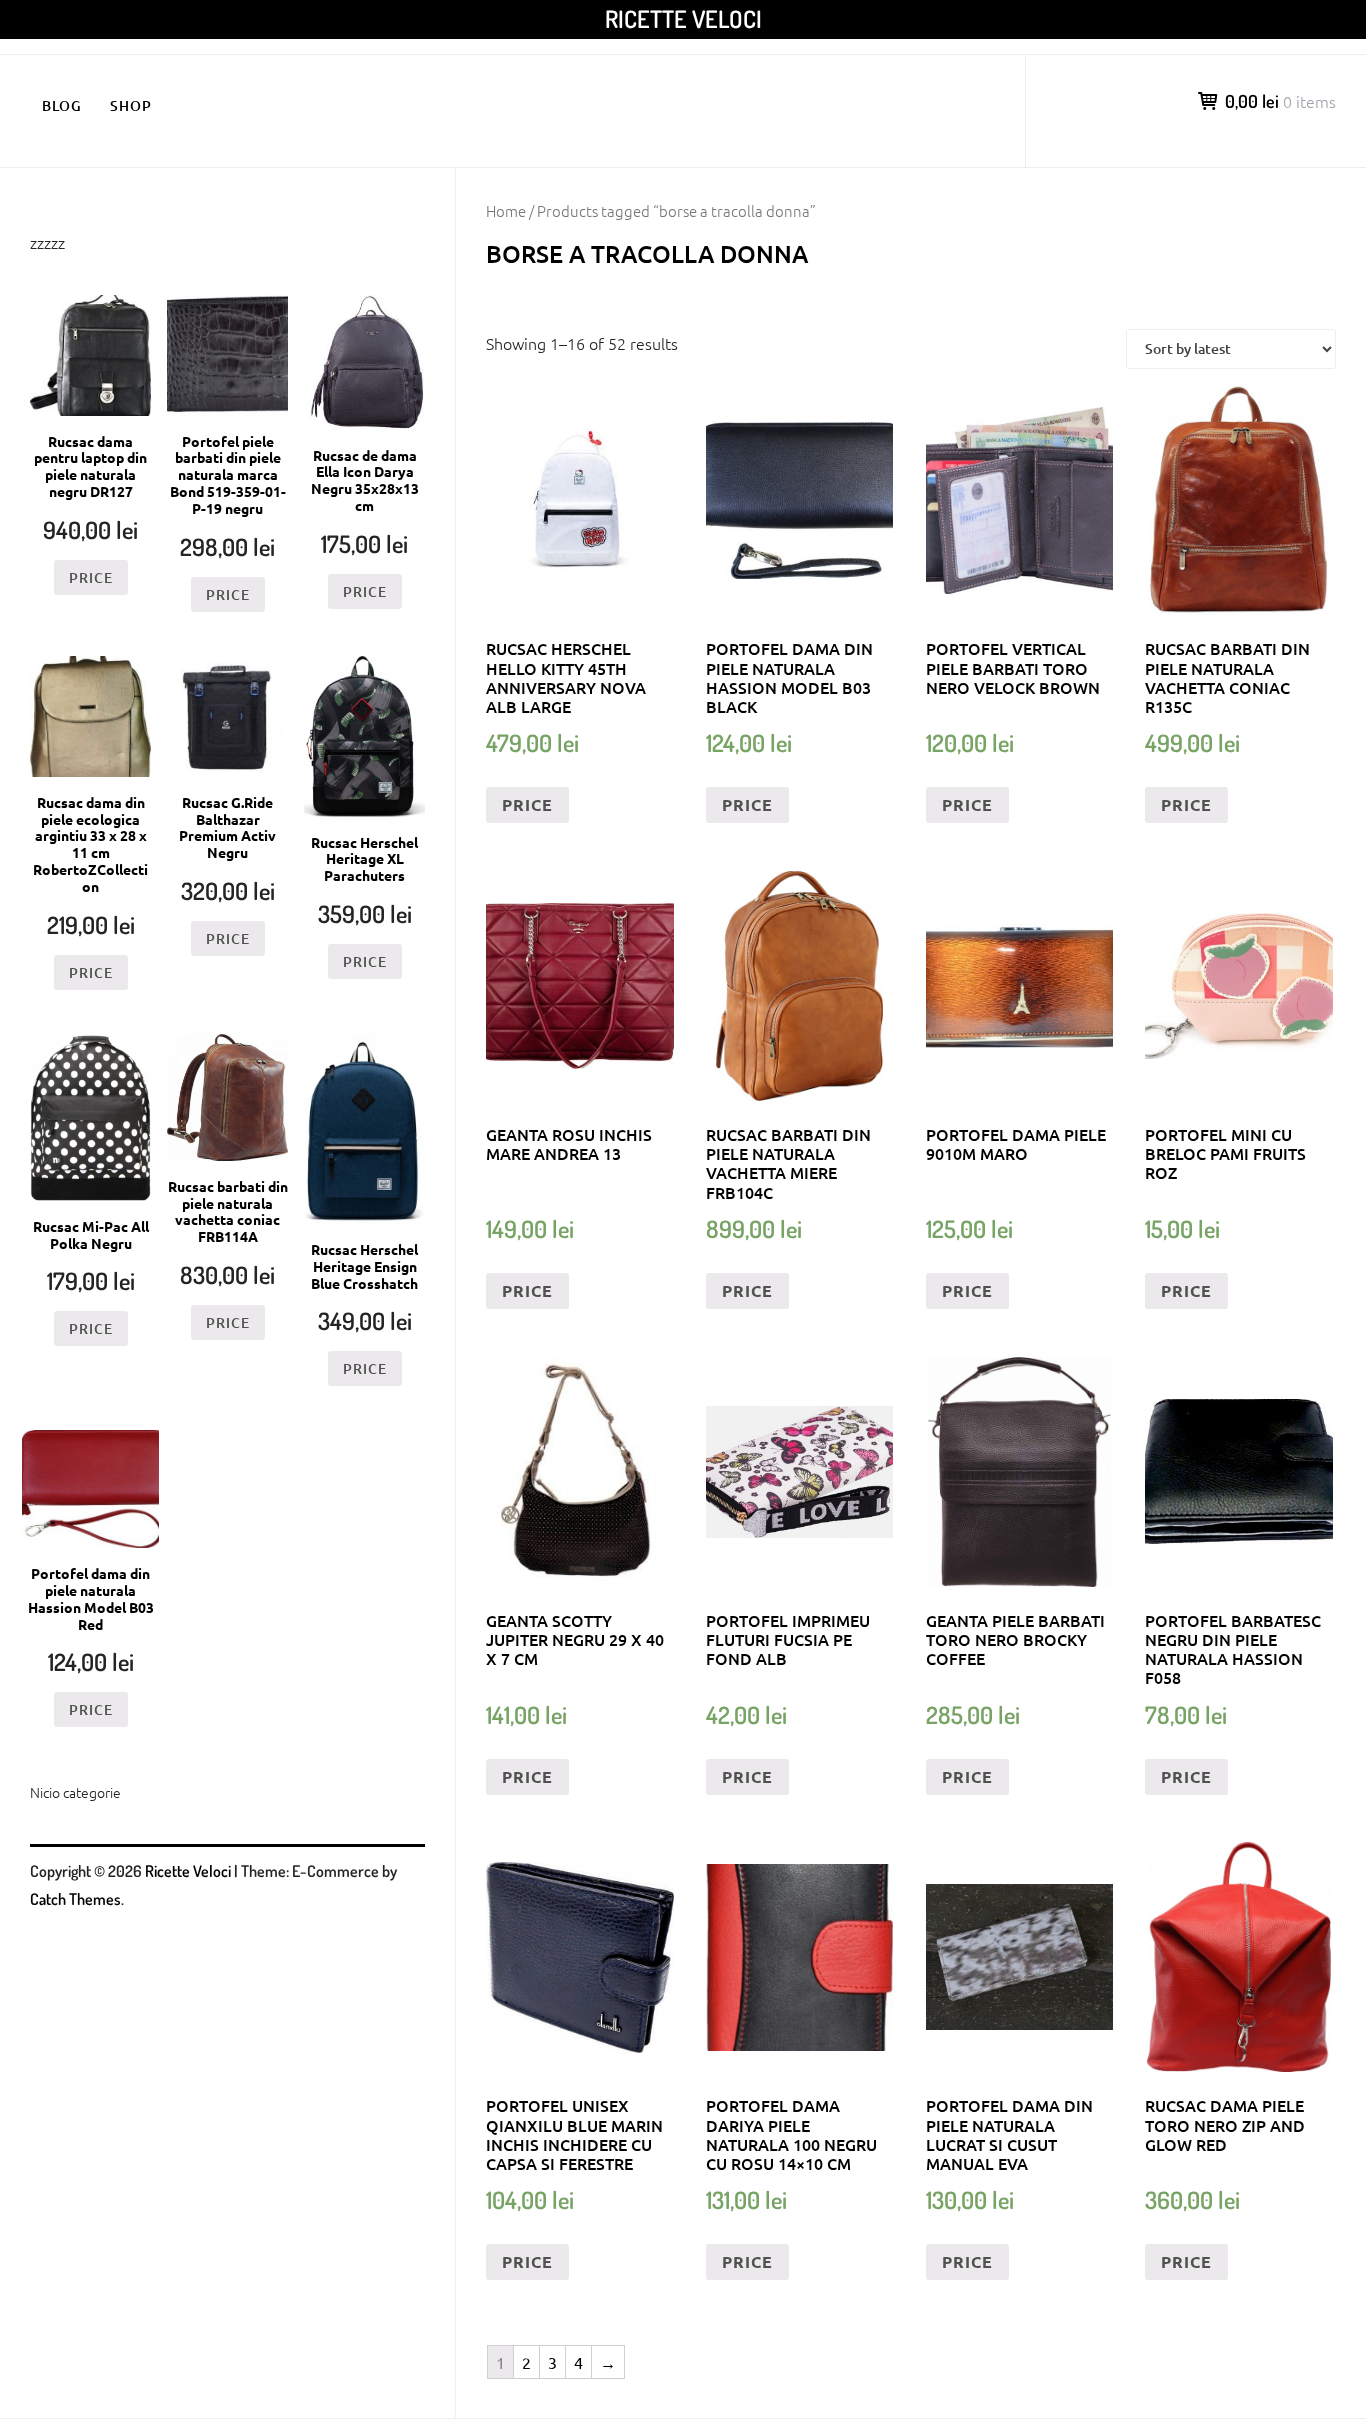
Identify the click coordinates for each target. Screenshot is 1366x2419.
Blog (62, 105)
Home (506, 210)
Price (527, 804)
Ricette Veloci (683, 18)
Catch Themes (75, 1899)
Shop (131, 105)
